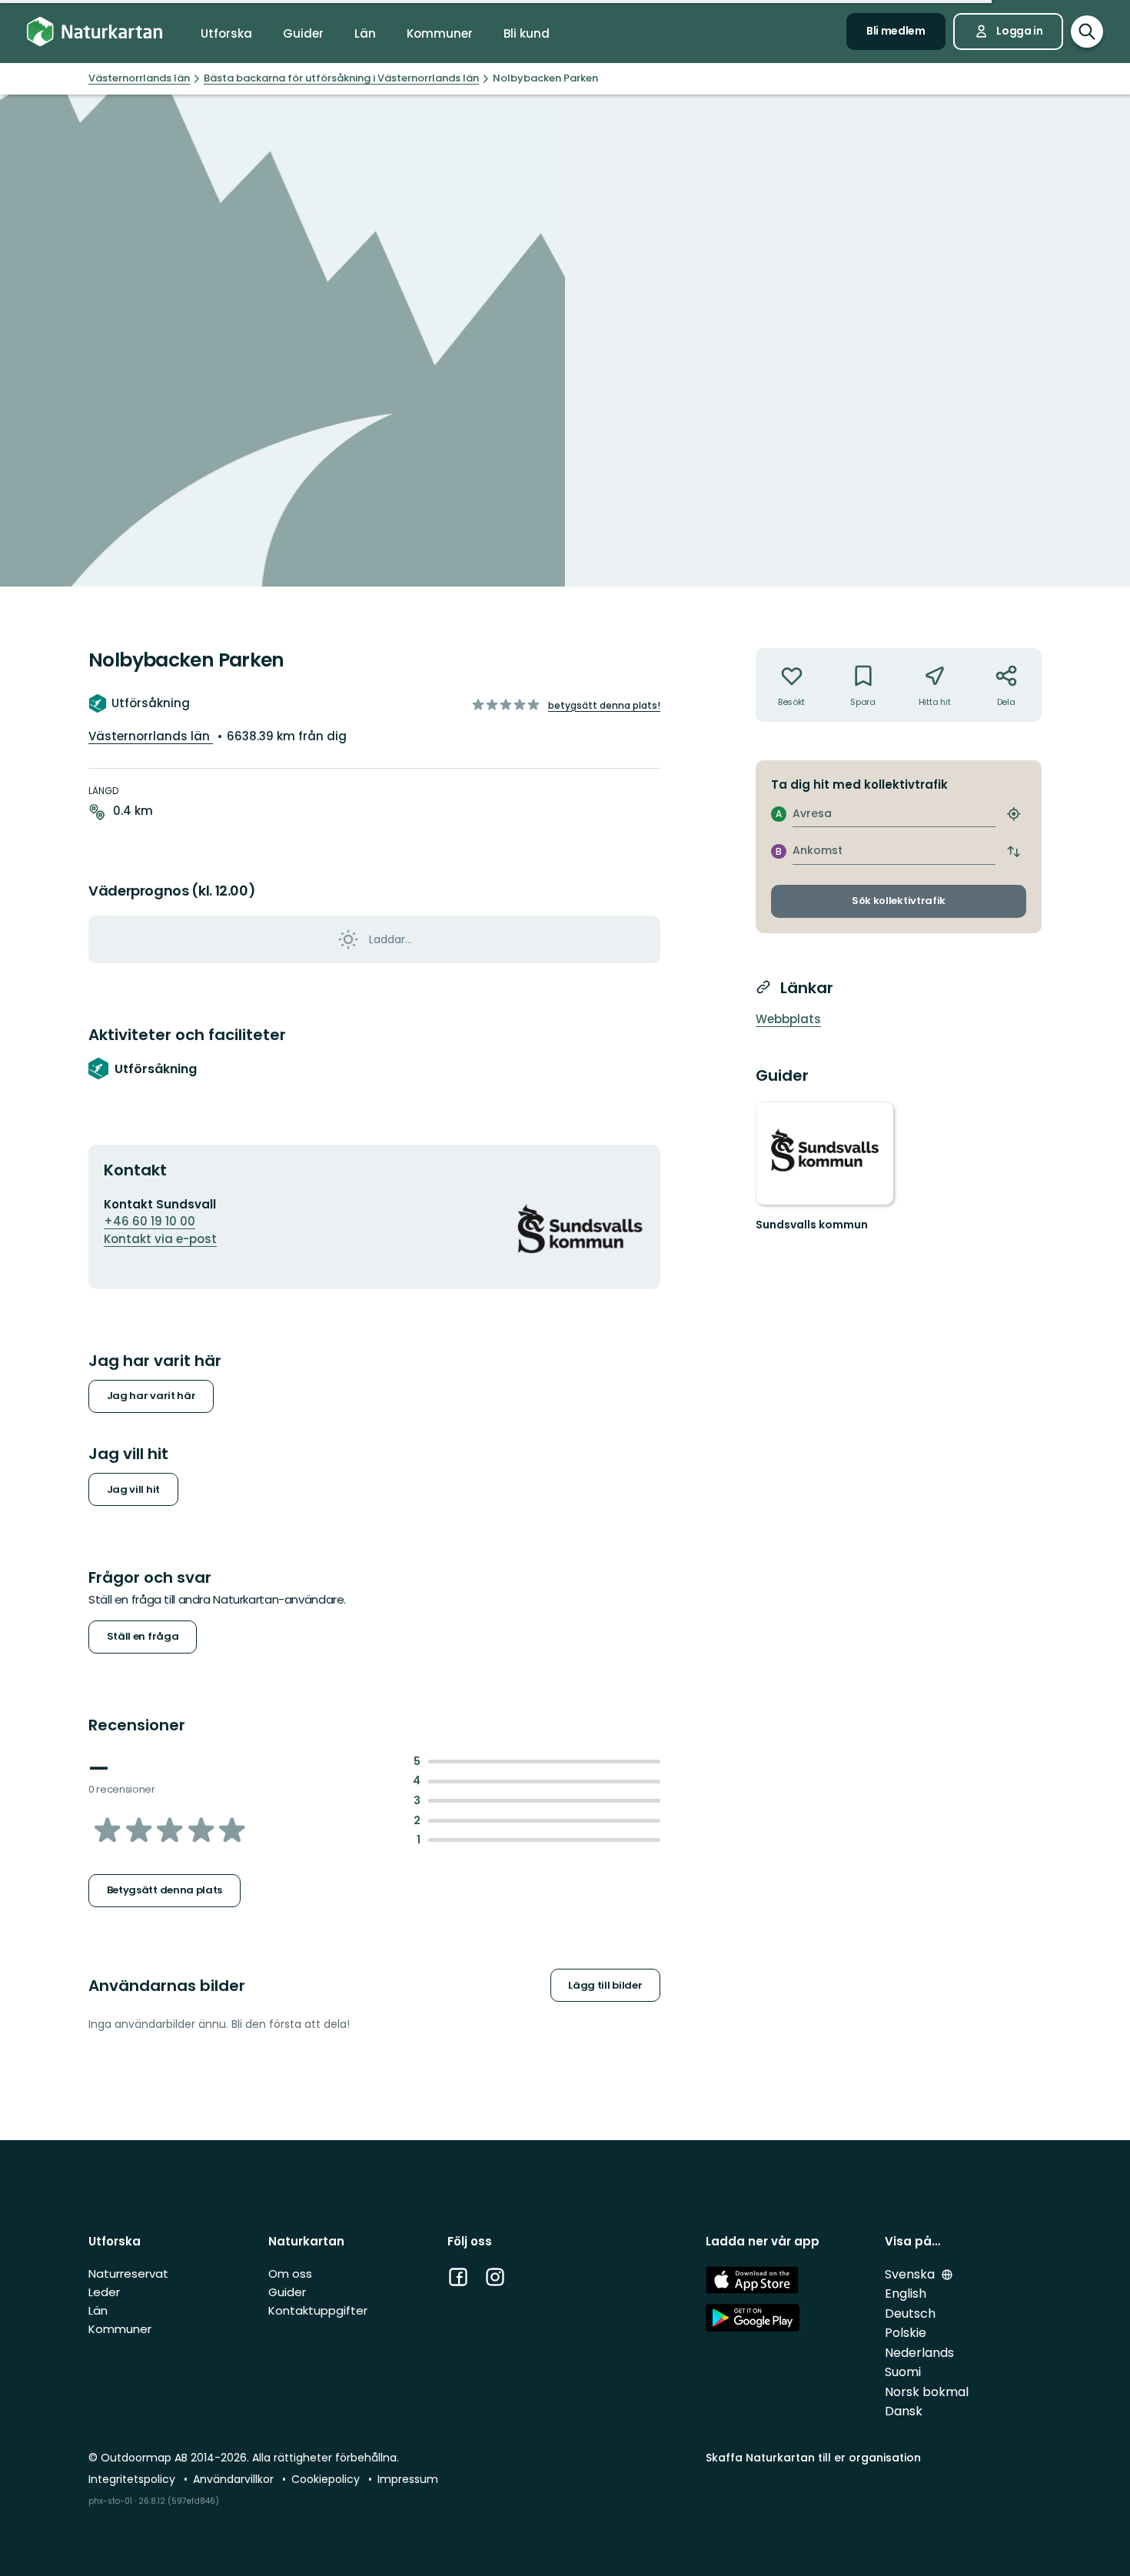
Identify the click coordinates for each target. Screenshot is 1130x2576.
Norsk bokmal (927, 2392)
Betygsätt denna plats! (604, 705)
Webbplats (788, 1019)
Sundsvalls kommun (812, 1225)
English (906, 2293)
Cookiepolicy (327, 2479)
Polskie (906, 2333)
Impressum (408, 2479)
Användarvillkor (235, 2479)
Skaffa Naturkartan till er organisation (813, 2458)
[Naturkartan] (95, 32)
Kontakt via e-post (160, 1239)
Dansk (904, 2411)
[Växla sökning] (1087, 32)
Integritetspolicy (133, 2479)
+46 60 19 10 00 (150, 1221)
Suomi (903, 2372)
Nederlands (919, 2353)
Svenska (911, 2274)
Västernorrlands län (151, 736)
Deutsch (910, 2313)
